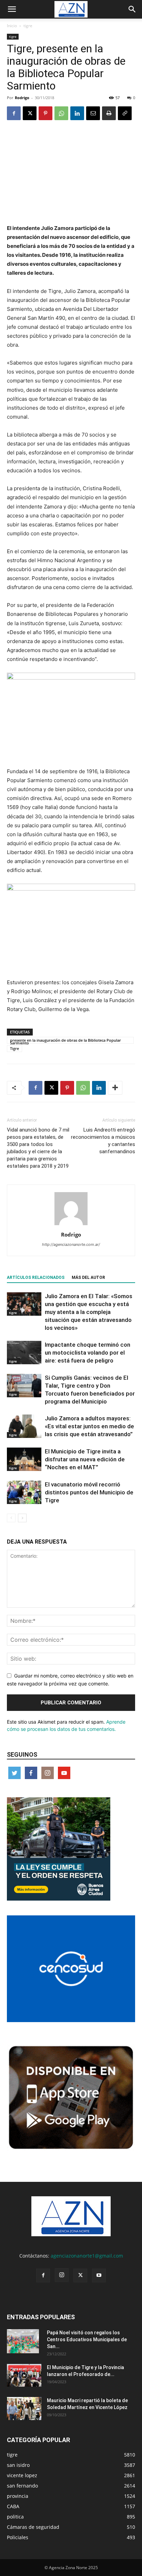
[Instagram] (62, 2275)
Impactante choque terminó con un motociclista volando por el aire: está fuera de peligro (88, 1353)
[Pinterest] (45, 113)
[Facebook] (14, 113)
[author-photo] (71, 1225)
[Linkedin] (77, 113)
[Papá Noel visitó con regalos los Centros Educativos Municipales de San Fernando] (23, 2341)
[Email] (93, 113)
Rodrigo (22, 98)
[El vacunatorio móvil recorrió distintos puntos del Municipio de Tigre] (24, 1492)
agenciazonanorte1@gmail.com (87, 2256)
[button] (12, 9)
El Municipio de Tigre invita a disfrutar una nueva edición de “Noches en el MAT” (85, 1459)
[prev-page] (11, 1518)
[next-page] (22, 1518)
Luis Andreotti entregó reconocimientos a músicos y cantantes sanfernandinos (103, 1141)
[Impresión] (109, 113)
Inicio (12, 26)
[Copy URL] (125, 113)
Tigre (14, 1048)
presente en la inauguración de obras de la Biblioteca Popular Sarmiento (65, 1041)
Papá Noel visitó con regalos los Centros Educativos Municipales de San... (87, 2340)
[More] (115, 1088)
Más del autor (88, 1278)
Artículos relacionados (36, 1278)
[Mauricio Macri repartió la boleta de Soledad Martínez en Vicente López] (24, 2409)
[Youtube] (99, 2275)
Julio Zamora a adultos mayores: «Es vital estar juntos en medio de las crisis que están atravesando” (89, 1426)
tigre (28, 26)
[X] (30, 113)
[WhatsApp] (61, 113)
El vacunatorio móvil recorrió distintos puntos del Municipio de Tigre (89, 1492)
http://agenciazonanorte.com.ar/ (71, 1244)
